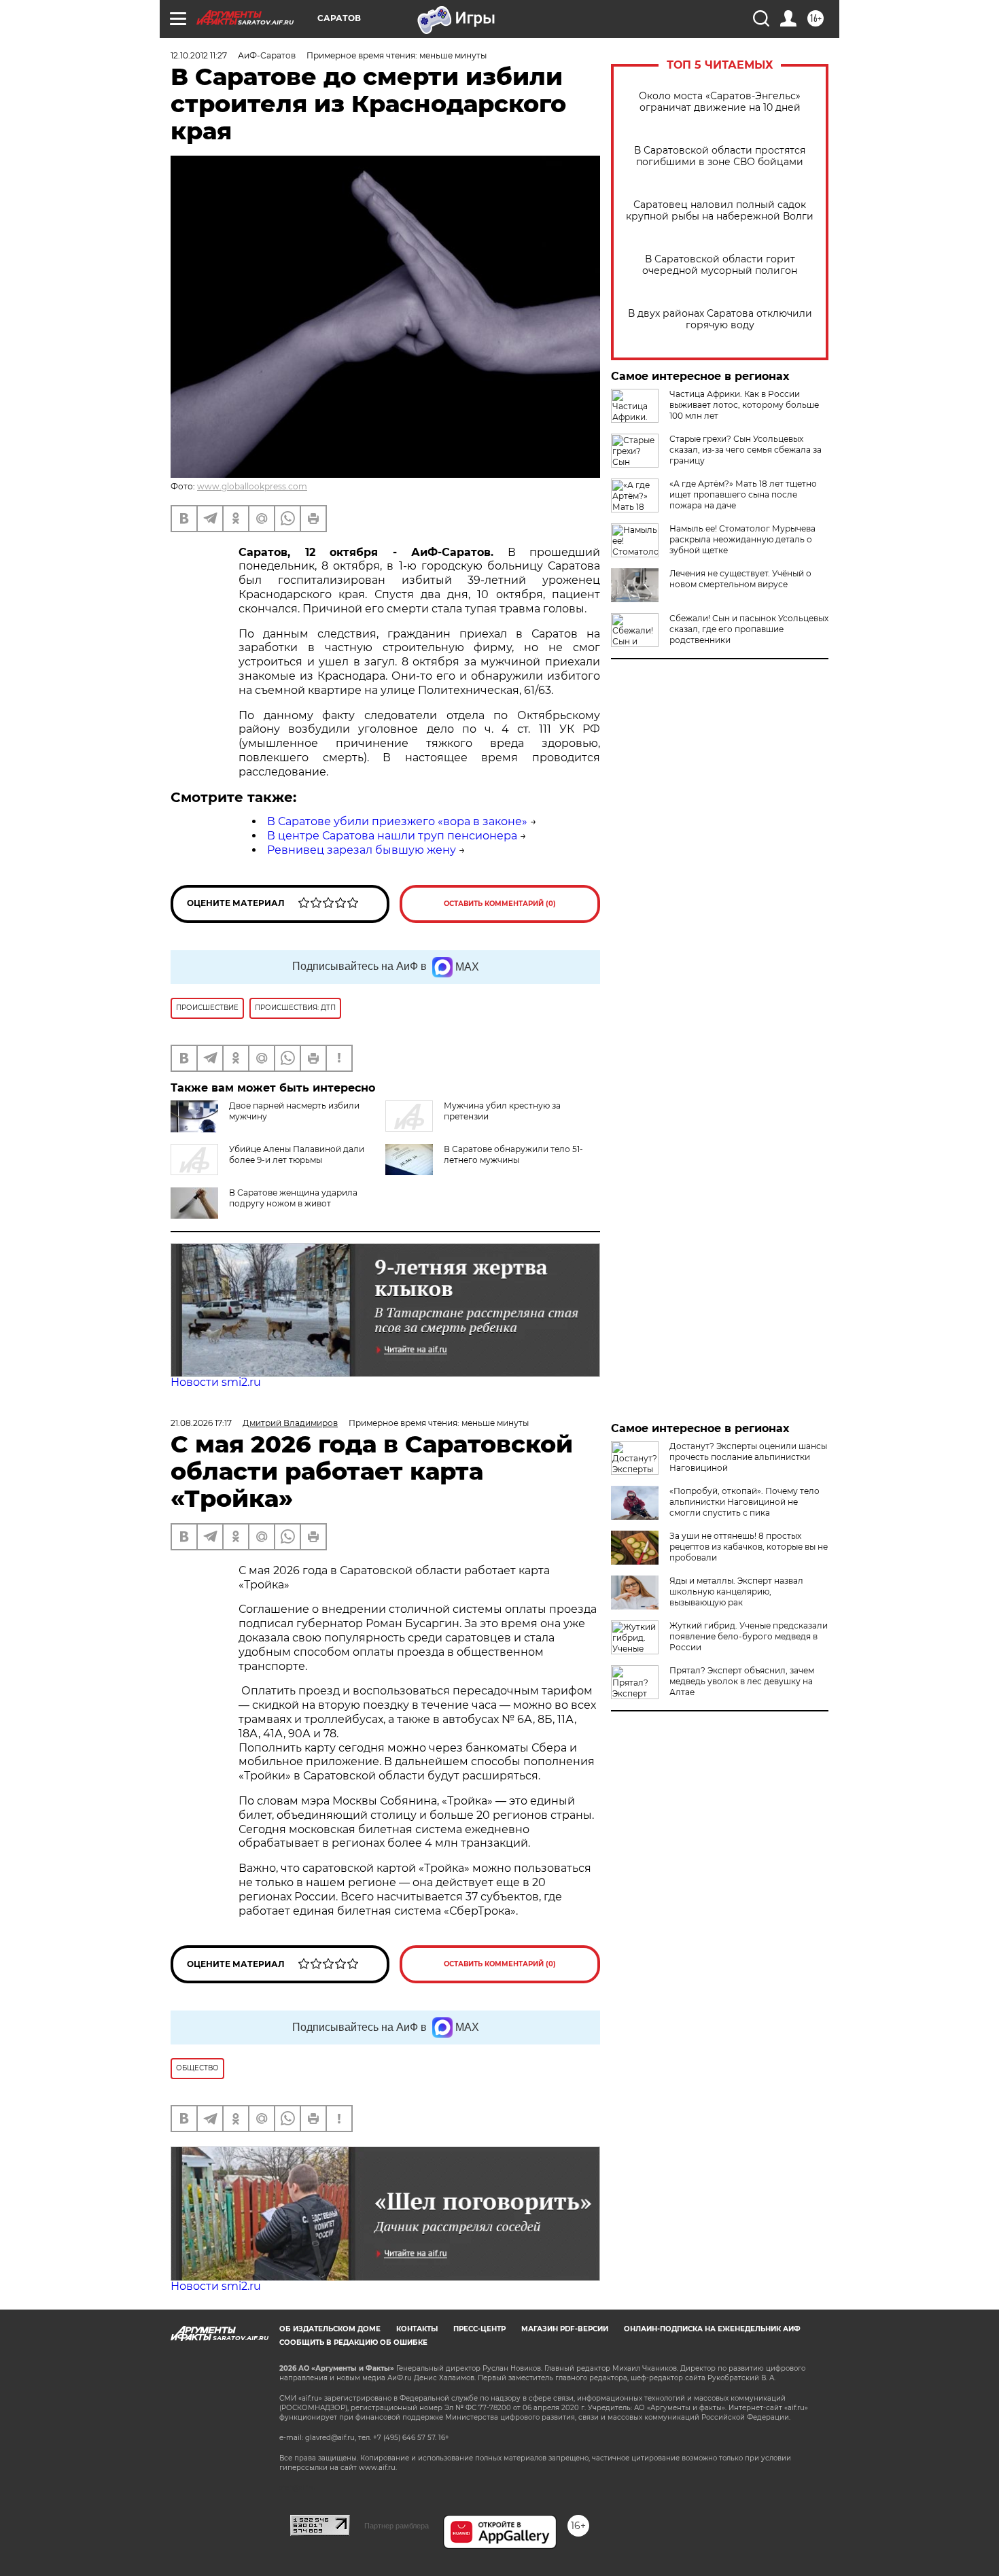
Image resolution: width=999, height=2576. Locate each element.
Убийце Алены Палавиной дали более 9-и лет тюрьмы (297, 1154)
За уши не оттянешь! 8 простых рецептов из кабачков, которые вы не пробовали (749, 1547)
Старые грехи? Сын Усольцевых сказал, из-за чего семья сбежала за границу (746, 450)
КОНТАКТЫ (417, 2329)
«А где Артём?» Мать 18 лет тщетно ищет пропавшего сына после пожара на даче (743, 494)
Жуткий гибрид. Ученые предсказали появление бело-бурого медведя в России (749, 1636)
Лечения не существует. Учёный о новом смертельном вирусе (740, 579)
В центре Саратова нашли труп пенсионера (392, 836)
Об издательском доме (330, 2329)
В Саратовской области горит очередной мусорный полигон (720, 265)
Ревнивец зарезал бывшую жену (362, 850)
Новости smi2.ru (216, 1382)
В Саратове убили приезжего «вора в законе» (397, 821)
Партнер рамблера (397, 2526)
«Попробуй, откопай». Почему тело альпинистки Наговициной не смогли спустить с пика (744, 1502)
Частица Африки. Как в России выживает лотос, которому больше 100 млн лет (744, 405)
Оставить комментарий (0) (500, 904)
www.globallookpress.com (252, 486)
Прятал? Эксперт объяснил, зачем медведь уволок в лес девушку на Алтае (742, 1681)
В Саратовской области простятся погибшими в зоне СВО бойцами (720, 156)
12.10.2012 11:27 (199, 55)
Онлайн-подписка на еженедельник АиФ (712, 2329)
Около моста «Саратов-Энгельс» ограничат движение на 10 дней (720, 102)
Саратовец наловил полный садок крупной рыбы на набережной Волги (720, 211)
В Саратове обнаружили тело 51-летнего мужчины (513, 1154)
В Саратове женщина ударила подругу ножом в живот (293, 1198)
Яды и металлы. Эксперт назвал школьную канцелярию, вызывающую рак (736, 1591)
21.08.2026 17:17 (201, 1423)
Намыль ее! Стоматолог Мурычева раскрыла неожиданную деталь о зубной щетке (742, 539)
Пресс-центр (479, 2329)
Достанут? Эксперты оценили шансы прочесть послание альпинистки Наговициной (748, 1457)
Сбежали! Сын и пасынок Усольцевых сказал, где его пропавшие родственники (749, 629)
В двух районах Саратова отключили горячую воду (720, 319)
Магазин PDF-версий (565, 2329)
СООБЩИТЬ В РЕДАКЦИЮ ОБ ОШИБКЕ (353, 2343)
